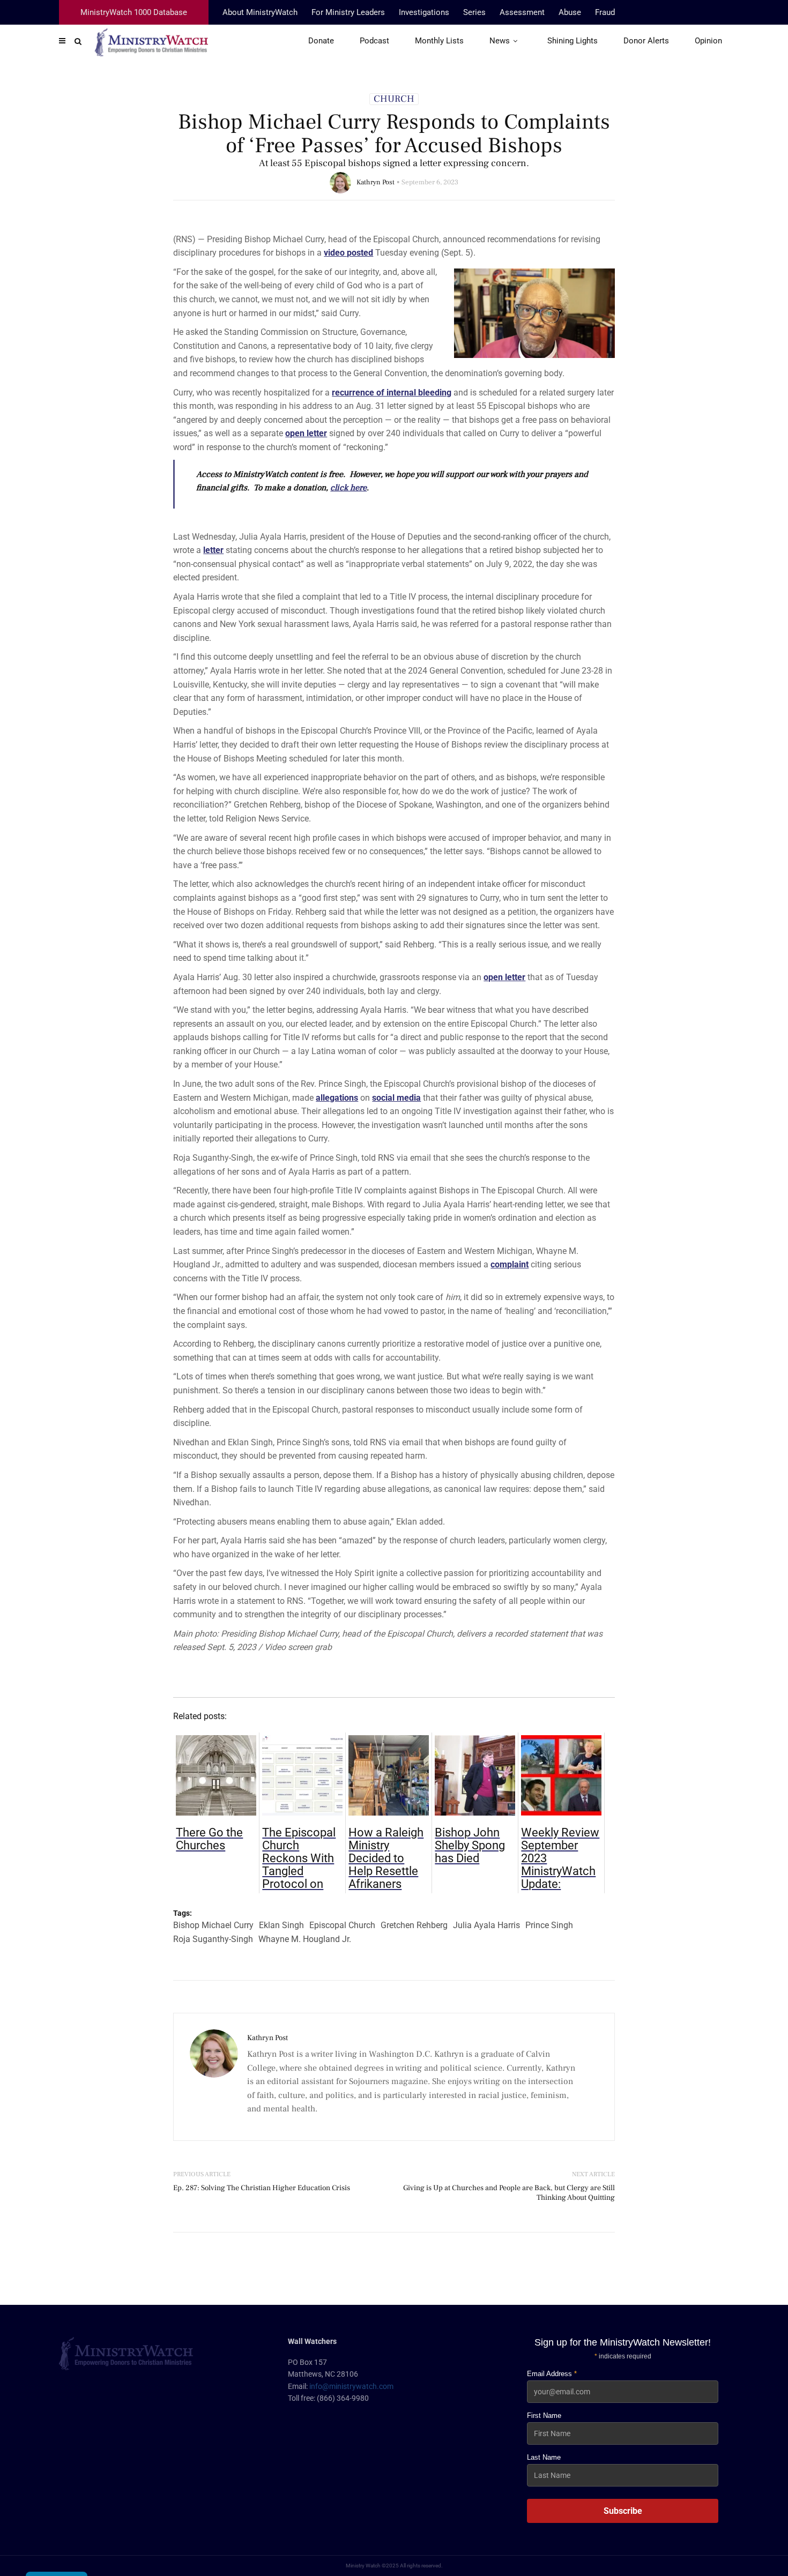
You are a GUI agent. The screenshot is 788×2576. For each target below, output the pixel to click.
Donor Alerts (646, 41)
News (500, 41)
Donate (321, 41)
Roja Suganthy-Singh (213, 1939)
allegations (337, 1098)
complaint (510, 1264)
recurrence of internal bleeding (392, 393)
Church (394, 99)
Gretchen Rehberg (414, 1925)
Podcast (374, 41)
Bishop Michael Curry (213, 1925)
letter (213, 550)
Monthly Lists (439, 41)
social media (396, 1098)
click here (348, 488)
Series (474, 12)
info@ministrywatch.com (351, 2386)
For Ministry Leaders (348, 12)
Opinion (708, 41)
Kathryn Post (376, 182)
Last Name (544, 2457)
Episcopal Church (342, 1925)
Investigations (424, 12)
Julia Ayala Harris (486, 1925)
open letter (306, 433)
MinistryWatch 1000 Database (134, 12)
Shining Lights (573, 41)
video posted (348, 253)
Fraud (605, 12)
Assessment (522, 12)
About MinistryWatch (260, 12)
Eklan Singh (281, 1925)
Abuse (570, 12)
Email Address (552, 2374)
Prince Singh (549, 1925)
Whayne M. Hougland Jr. (305, 1939)
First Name (544, 2416)
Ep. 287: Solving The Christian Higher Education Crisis (262, 2188)
